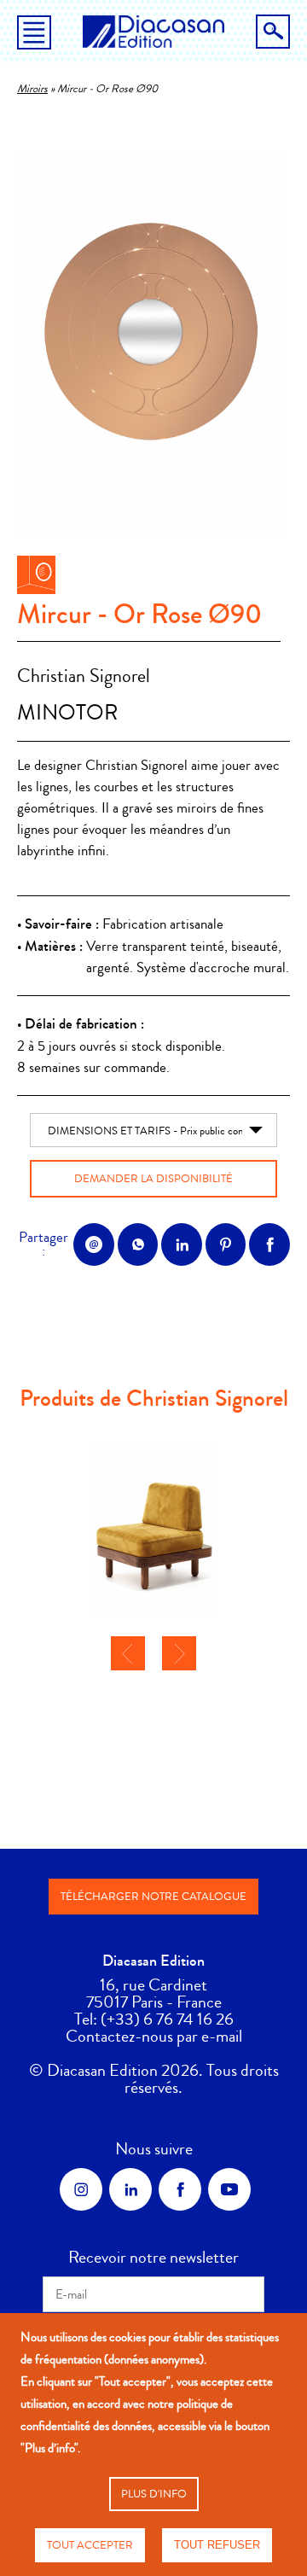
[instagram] (81, 2189)
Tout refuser (217, 2545)
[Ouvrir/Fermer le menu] (34, 36)
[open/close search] (273, 32)
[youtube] (229, 2189)
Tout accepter (90, 2545)
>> (179, 1653)
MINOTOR (68, 713)
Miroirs (32, 89)
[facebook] (180, 2189)
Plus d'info (154, 2494)
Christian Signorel (84, 676)
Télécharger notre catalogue (153, 1897)
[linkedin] (130, 2189)
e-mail (222, 2036)
